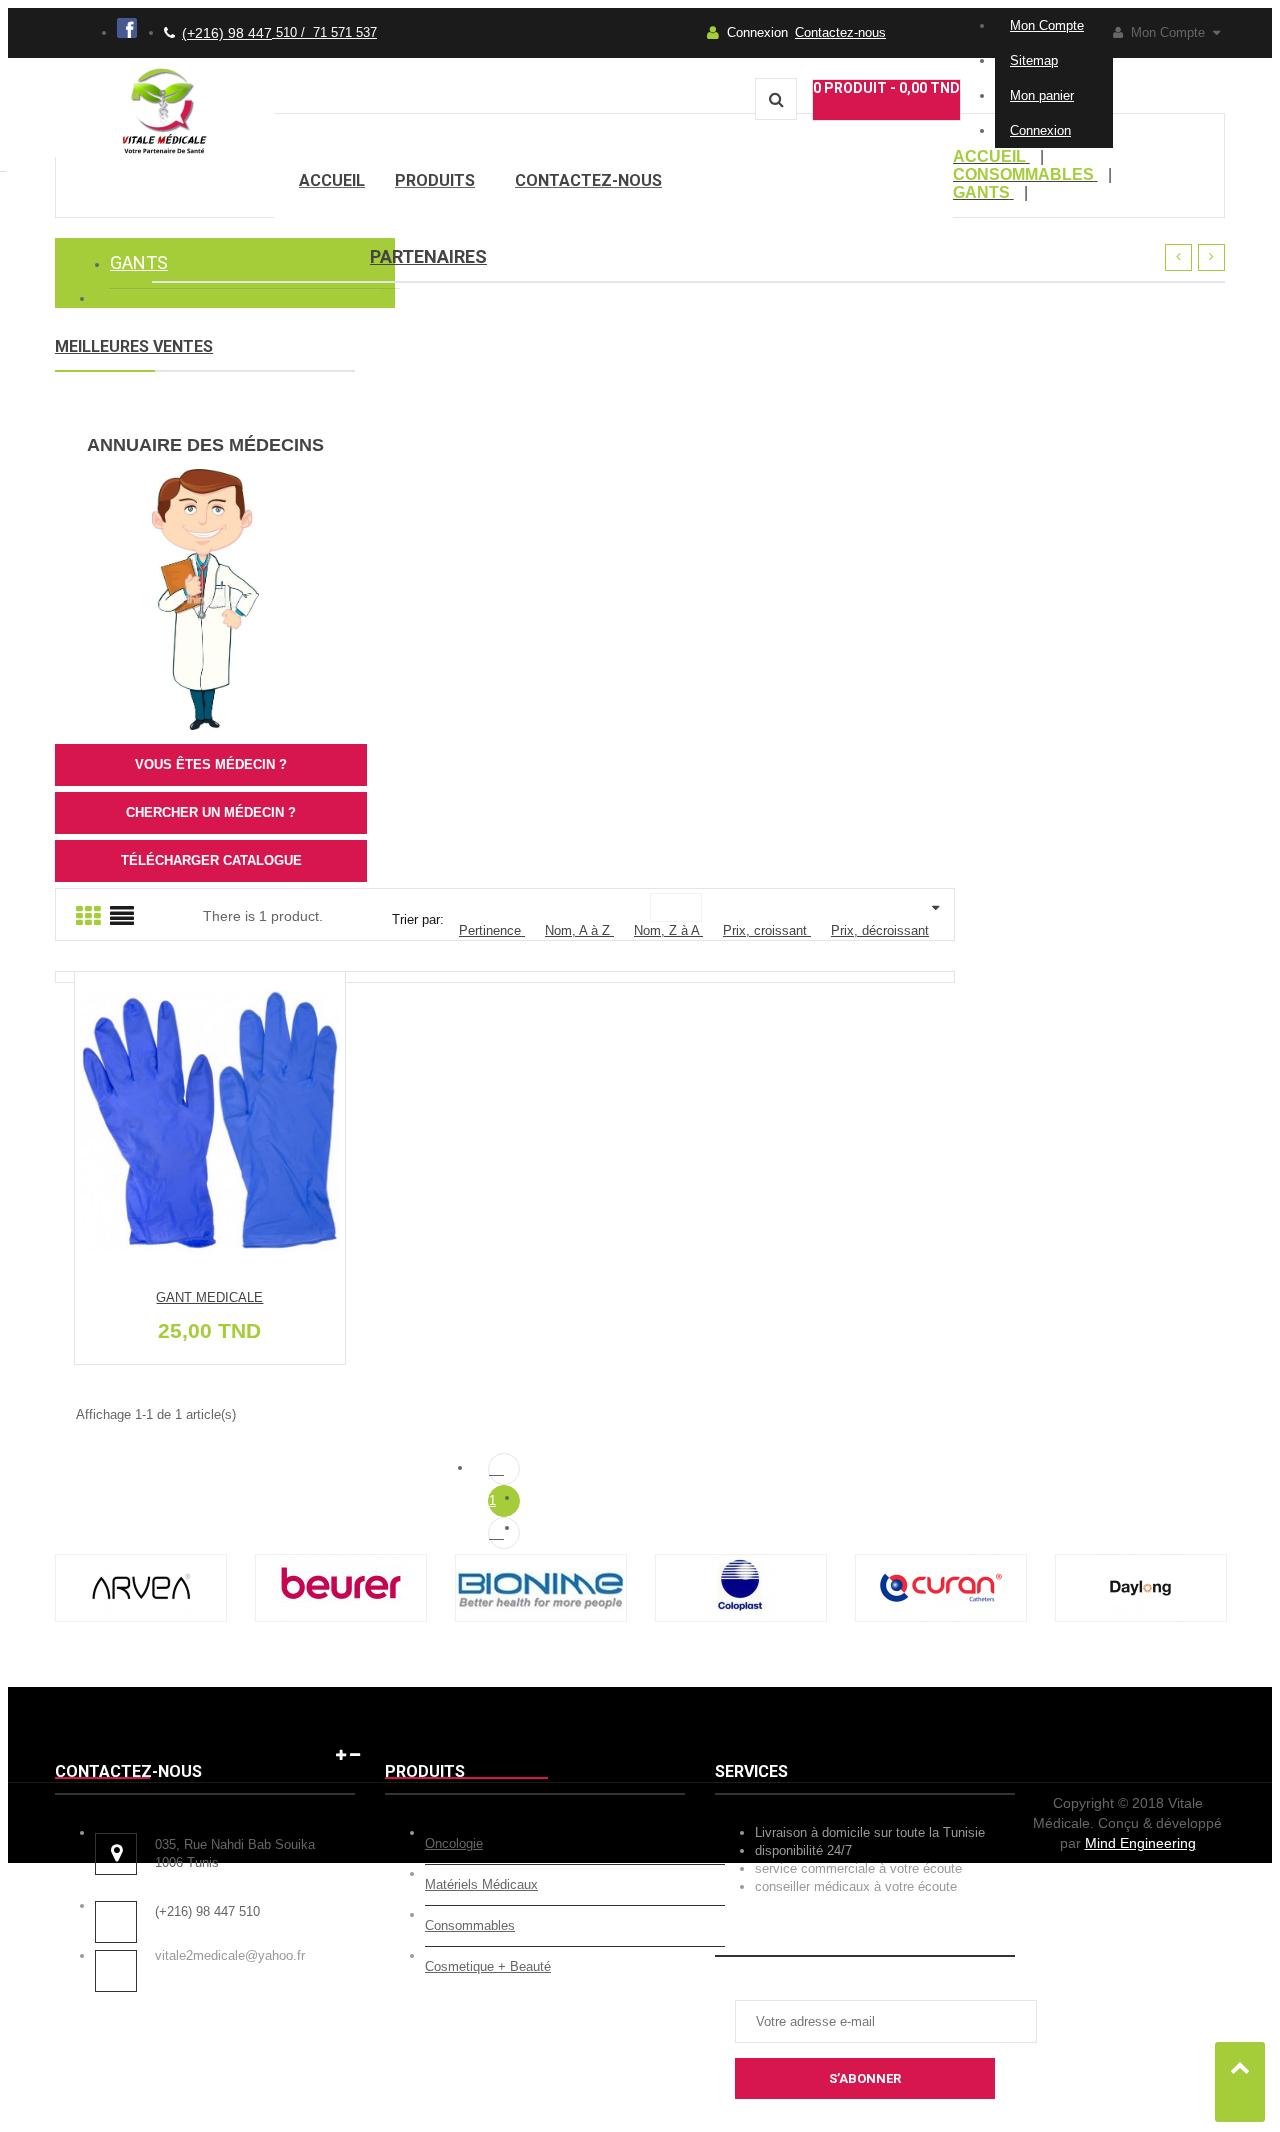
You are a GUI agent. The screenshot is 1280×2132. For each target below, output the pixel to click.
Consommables (470, 1925)
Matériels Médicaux (481, 1884)
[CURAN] (941, 1617)
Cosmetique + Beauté (488, 1966)
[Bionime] (541, 1617)
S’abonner (865, 2078)
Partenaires (428, 256)
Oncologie (454, 1843)
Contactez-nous (840, 32)
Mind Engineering (1140, 1843)
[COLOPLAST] (741, 1617)
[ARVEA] (141, 1617)
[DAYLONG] (1141, 1617)
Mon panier (1042, 95)
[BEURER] (341, 1617)
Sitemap (1034, 60)
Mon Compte (1047, 25)
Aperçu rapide (217, 1127)
